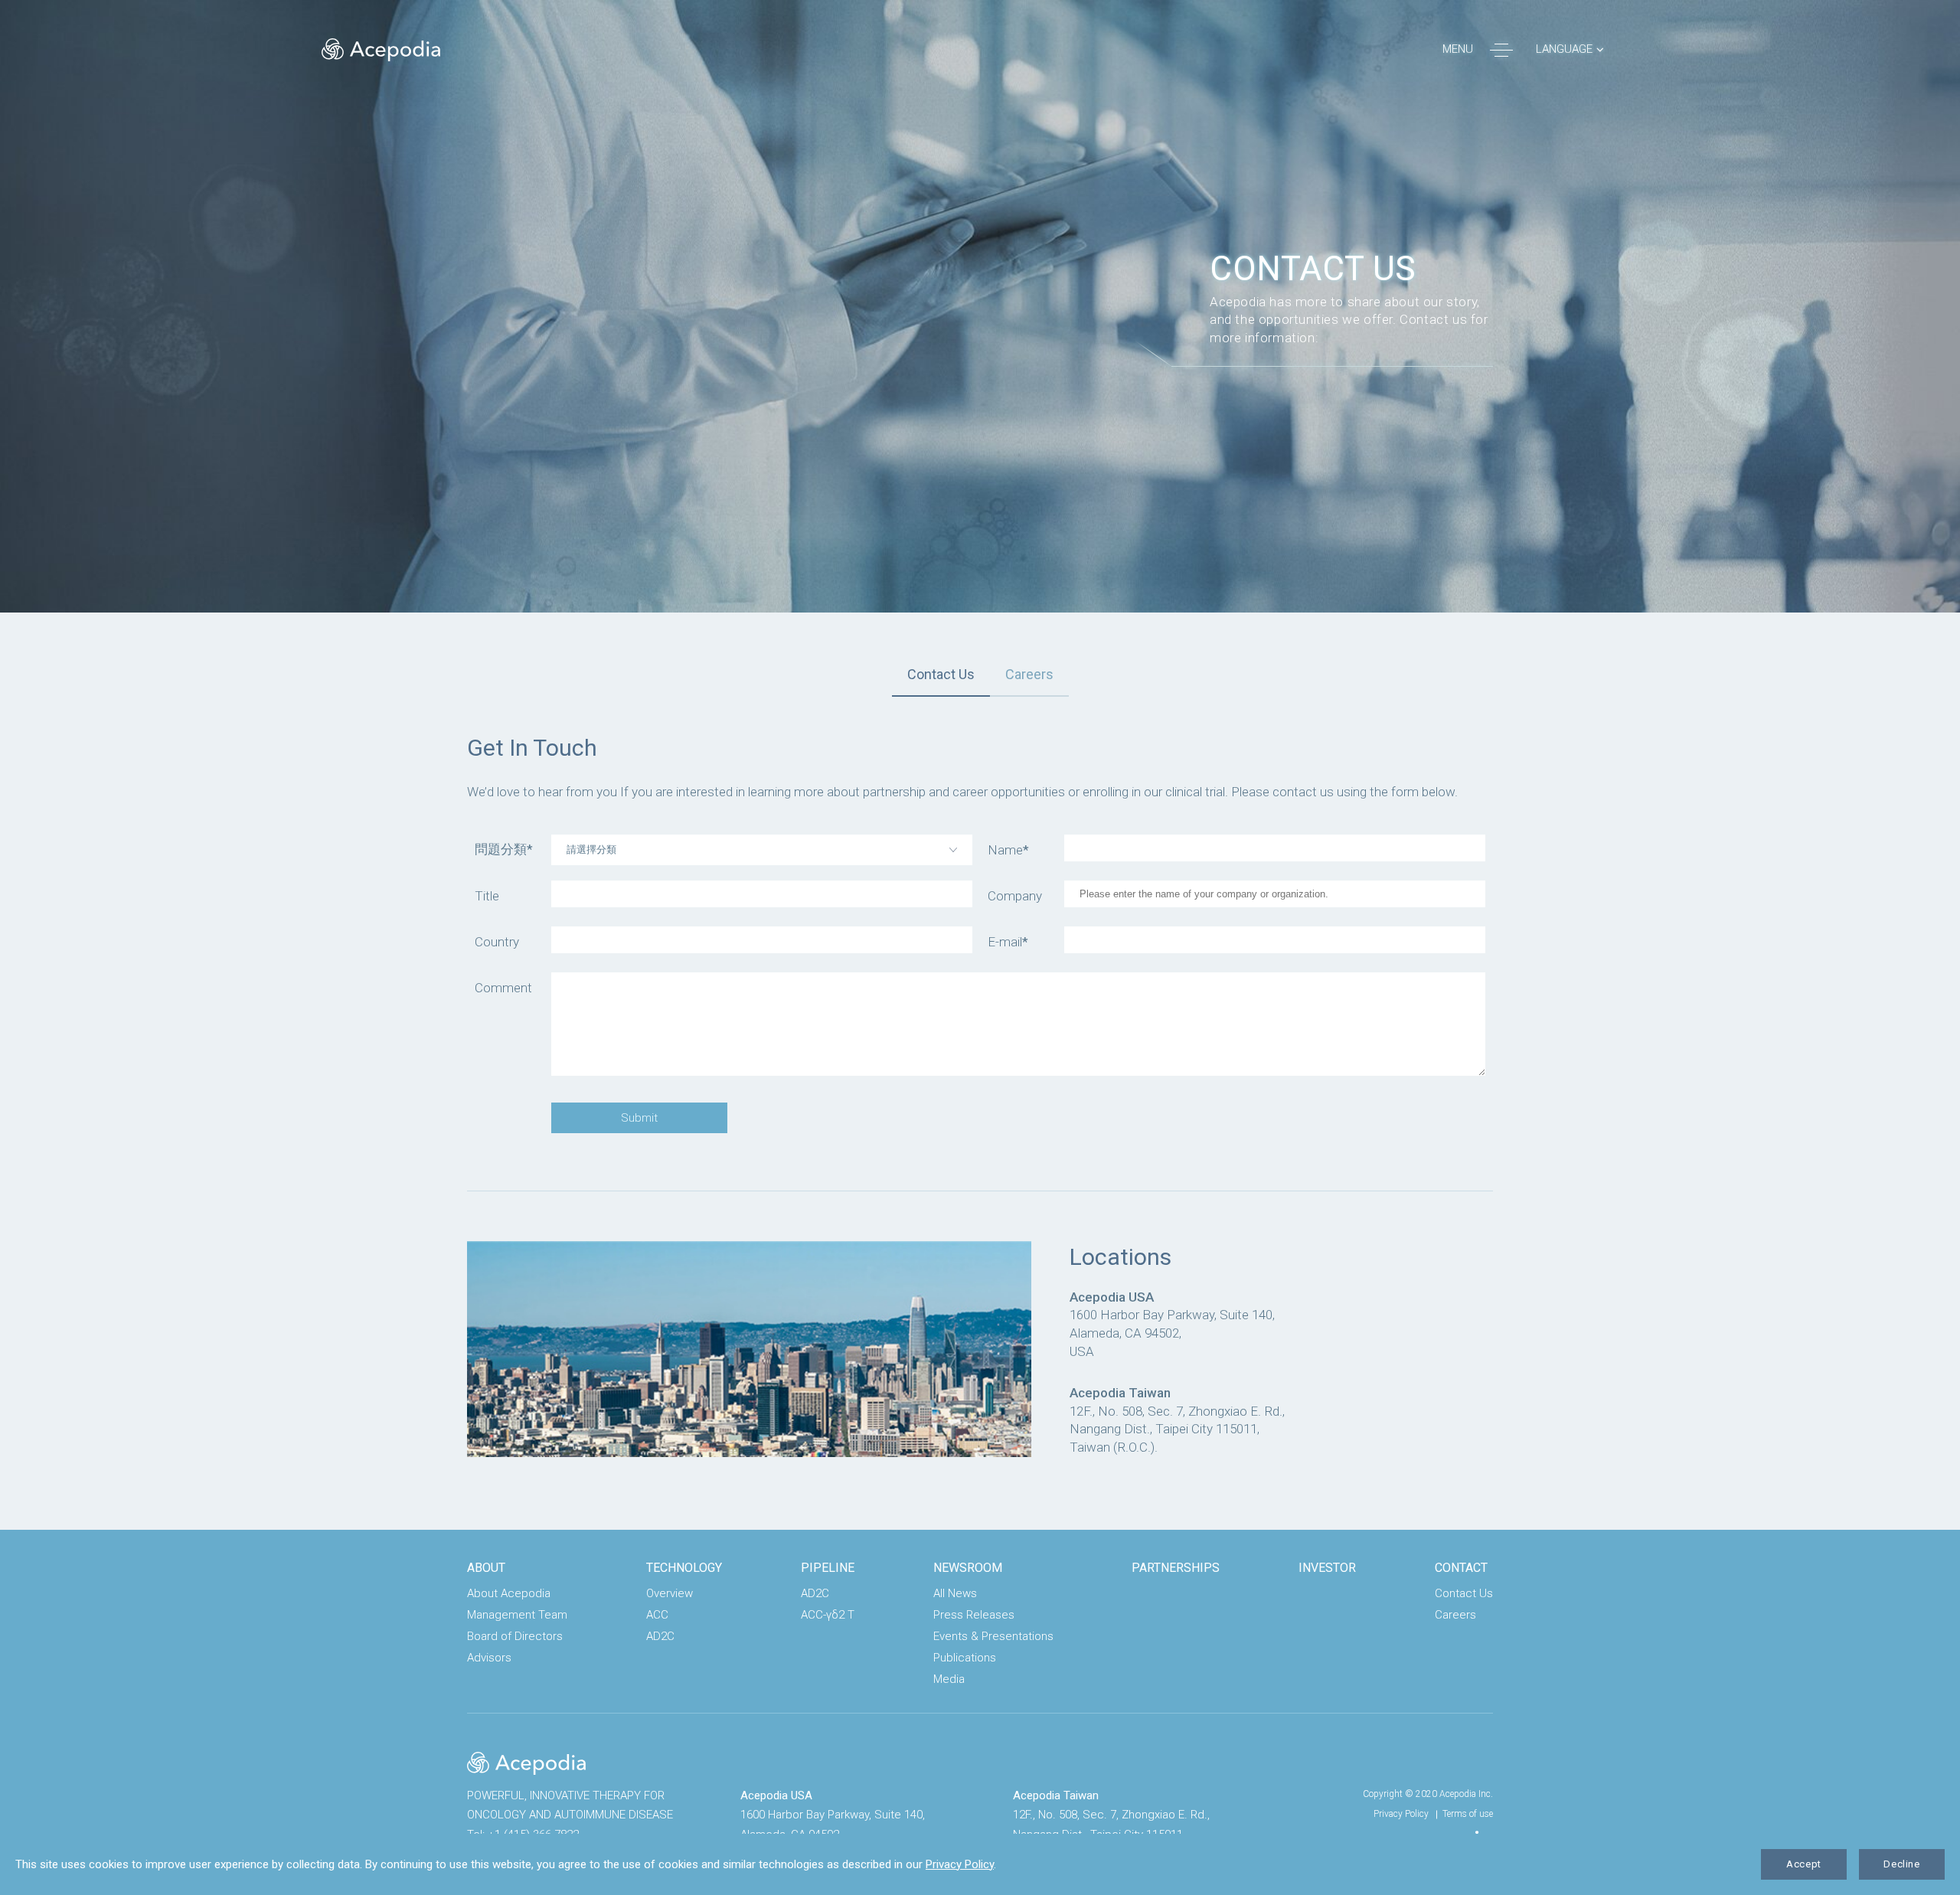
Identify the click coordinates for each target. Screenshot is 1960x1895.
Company (1015, 896)
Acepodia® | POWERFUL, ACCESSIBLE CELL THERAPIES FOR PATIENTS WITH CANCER (381, 50)
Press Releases (974, 1615)
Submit (639, 1118)
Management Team (517, 1615)
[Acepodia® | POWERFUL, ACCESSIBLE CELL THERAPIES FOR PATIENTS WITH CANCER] (526, 1763)
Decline (1902, 1864)
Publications (965, 1658)
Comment (503, 988)
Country (497, 942)
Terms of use (1468, 1814)
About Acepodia (509, 1593)
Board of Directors (515, 1636)
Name (1008, 850)
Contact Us (941, 674)
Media (949, 1679)
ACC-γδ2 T (828, 1615)
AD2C (660, 1636)
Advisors (489, 1658)
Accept (1804, 1864)
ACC (657, 1615)
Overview (670, 1593)
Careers (1029, 674)
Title (487, 896)
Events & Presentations (993, 1636)
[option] (980, 306)
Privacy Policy (1401, 1814)
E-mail (1008, 942)
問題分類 (504, 849)
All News (955, 1593)
